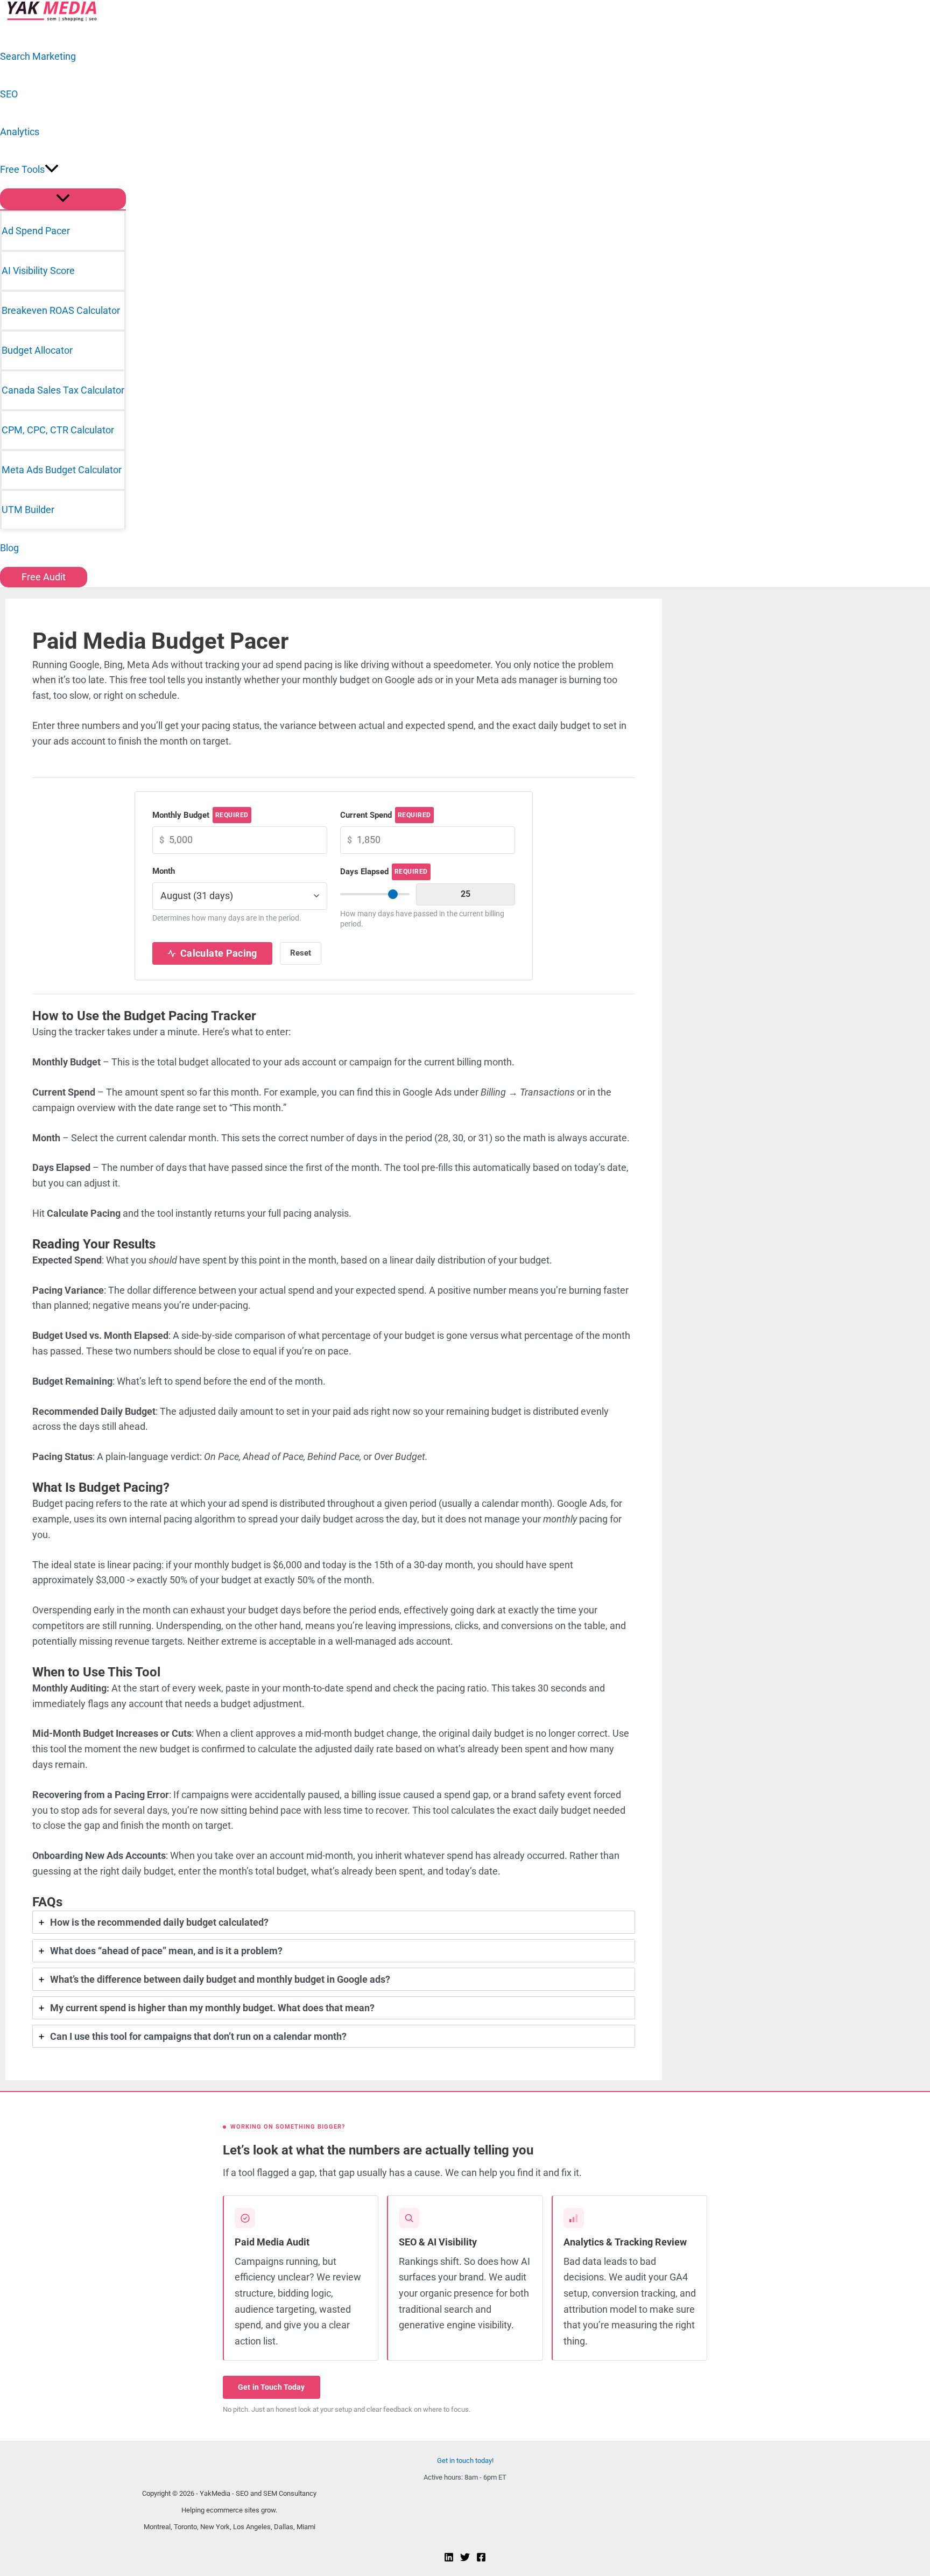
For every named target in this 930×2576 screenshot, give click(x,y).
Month (164, 871)
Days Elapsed (384, 872)
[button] (52, 170)
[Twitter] (465, 2559)
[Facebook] (481, 2559)
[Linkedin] (449, 2559)
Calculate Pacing (219, 953)
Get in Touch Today (272, 2387)
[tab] (334, 1922)
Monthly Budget (200, 815)
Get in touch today (464, 2461)
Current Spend (386, 815)
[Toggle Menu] (63, 199)
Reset (301, 953)
